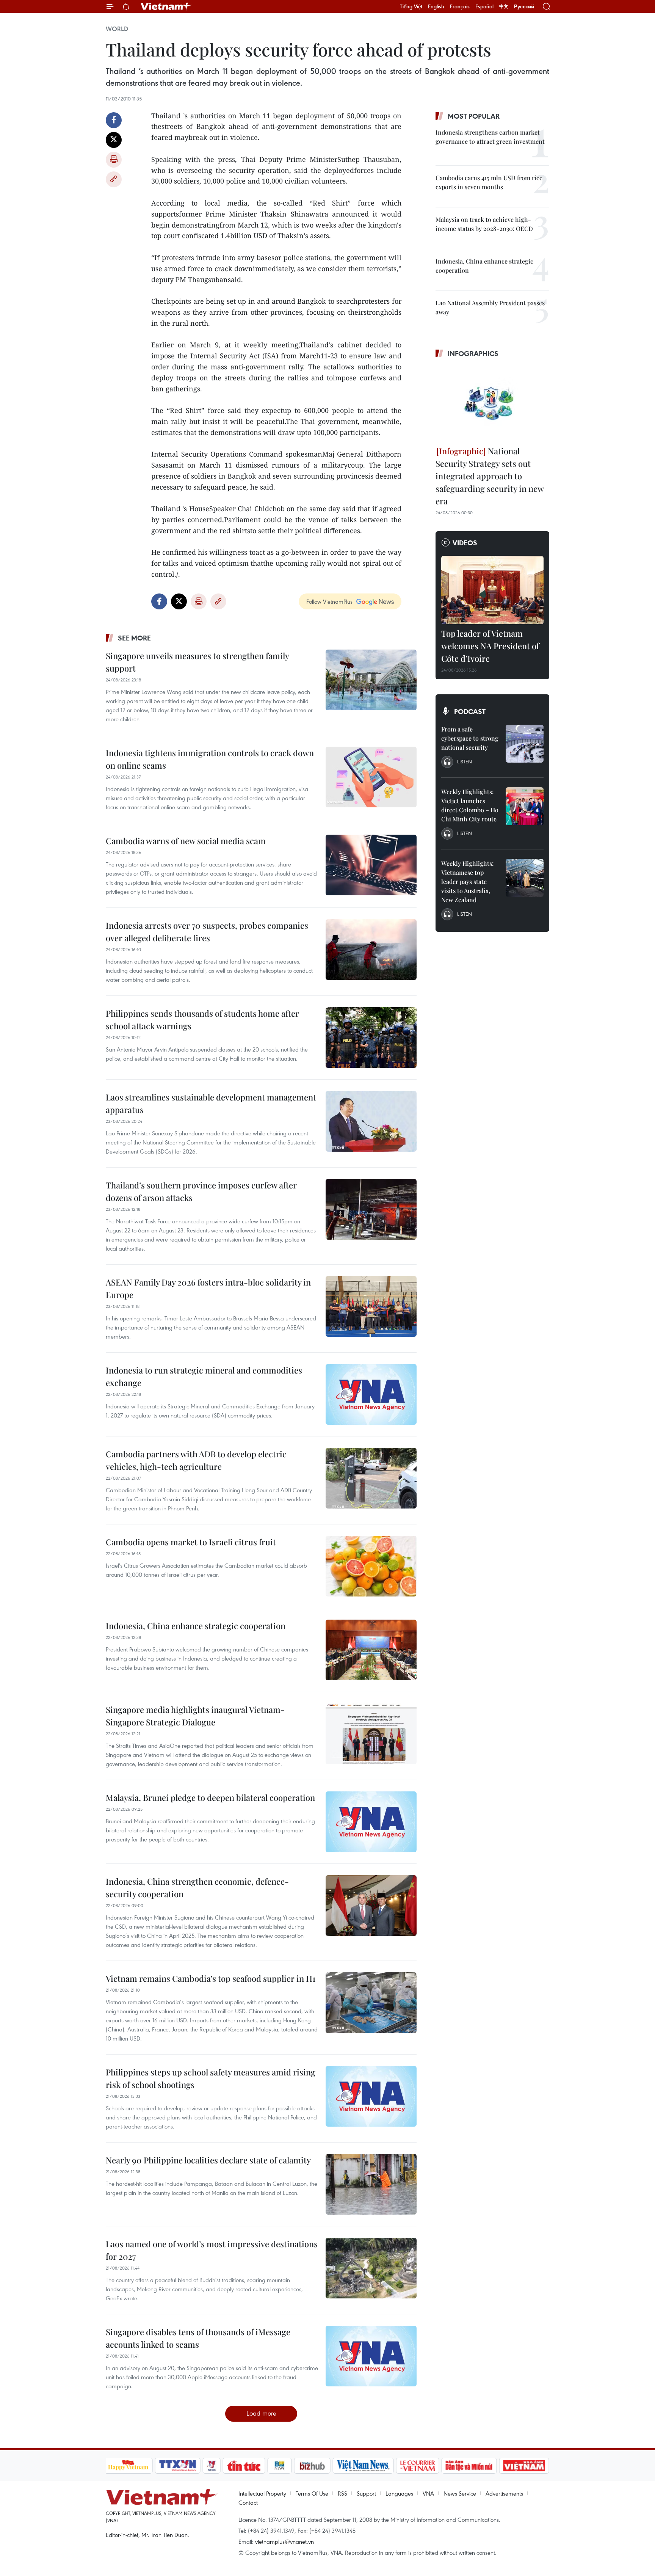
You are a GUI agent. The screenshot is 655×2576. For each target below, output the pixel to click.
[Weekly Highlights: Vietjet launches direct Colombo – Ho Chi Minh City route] (525, 806)
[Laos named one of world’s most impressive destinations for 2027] (371, 2268)
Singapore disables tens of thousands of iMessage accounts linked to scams (198, 2338)
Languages (399, 2493)
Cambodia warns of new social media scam (186, 841)
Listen (465, 761)
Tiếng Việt (411, 6)
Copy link (114, 179)
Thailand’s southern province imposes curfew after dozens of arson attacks (201, 1191)
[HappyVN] (128, 2466)
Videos (465, 543)
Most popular (474, 116)
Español (484, 6)
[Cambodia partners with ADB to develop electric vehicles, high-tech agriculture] (371, 1478)
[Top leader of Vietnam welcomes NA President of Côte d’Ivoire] (492, 590)
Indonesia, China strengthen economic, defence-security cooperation (197, 1888)
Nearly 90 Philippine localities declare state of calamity (208, 2160)
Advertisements (504, 2493)
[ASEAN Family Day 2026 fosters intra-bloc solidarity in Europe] (371, 1306)
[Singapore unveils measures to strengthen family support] (371, 680)
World (117, 29)
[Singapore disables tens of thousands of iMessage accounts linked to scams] (371, 2356)
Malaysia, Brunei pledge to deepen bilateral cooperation (210, 1797)
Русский (524, 7)
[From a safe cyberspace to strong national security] (525, 744)
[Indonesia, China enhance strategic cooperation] (371, 1650)
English (436, 6)
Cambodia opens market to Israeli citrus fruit (191, 1542)
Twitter (114, 140)
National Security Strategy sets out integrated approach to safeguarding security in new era (490, 476)
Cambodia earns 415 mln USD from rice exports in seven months (489, 182)
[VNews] (211, 2466)
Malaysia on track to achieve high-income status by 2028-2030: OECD (484, 224)
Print (114, 160)
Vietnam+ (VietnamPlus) (166, 6)
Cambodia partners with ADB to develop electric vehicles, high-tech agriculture (196, 1460)
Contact (248, 2502)
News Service (460, 2493)
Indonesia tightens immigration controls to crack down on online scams (210, 759)
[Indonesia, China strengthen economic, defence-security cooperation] (371, 1906)
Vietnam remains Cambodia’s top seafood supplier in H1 (211, 1978)
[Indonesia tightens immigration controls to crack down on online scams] (371, 777)
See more (134, 638)
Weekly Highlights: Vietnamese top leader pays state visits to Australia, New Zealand (467, 881)
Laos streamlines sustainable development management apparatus (211, 1103)
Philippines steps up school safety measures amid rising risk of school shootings (211, 2078)
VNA (428, 2493)
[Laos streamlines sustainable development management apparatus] (371, 1121)
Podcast (470, 711)
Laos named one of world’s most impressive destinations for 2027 (212, 2250)
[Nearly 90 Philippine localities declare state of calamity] (371, 2184)
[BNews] (280, 2466)
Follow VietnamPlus (329, 601)
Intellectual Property (262, 2493)
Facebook (114, 120)
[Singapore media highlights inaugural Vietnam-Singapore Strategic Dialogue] (371, 1734)
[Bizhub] (312, 2466)
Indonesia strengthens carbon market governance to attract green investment (490, 137)
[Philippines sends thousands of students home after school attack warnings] (371, 1038)
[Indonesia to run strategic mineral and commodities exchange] (371, 1394)
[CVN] (418, 2466)
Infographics (473, 353)
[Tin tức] (244, 2466)
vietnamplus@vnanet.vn (284, 2541)
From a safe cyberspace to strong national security (470, 738)
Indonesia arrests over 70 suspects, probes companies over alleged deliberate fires (207, 932)
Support (366, 2493)
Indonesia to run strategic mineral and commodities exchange (204, 1376)
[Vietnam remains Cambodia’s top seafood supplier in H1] (371, 2003)
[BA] (524, 2466)
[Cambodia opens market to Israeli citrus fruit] (371, 1566)
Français (460, 6)
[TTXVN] (177, 2466)
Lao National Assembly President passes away (490, 307)
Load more (261, 2413)
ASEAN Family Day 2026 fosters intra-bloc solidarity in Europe (208, 1288)
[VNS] (363, 2466)
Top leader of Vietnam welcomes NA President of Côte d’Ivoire (490, 646)
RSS (342, 2493)
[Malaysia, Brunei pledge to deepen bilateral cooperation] (371, 1822)
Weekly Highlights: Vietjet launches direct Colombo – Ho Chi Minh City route (470, 805)
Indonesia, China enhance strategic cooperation (196, 1626)
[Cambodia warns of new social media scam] (371, 865)
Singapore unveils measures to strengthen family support (197, 662)
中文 (504, 6)
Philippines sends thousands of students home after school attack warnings (202, 1020)
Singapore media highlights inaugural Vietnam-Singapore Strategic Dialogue (195, 1716)
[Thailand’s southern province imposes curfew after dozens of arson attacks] (371, 1209)
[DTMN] (469, 2466)
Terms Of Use (312, 2493)
